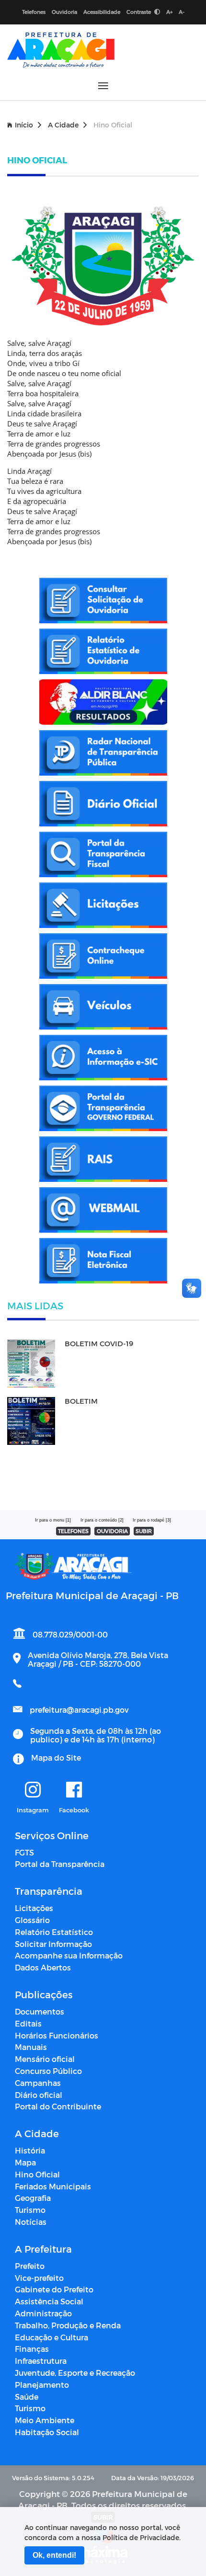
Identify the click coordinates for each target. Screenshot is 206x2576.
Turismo (30, 2210)
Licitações (34, 1908)
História (30, 2150)
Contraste (139, 12)
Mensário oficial (45, 2059)
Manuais (31, 2047)
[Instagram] (33, 1790)
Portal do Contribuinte (58, 2106)
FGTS (24, 1852)
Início (24, 125)
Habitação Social (47, 2432)
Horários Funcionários (57, 2035)
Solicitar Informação (53, 1944)
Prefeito (30, 2266)
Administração (43, 2313)
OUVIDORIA (112, 1531)
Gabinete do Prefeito (54, 2289)
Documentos (40, 2011)
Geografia (33, 2198)
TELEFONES (73, 1531)
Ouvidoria (64, 12)
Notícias (31, 2222)
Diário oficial (39, 2095)
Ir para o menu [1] (53, 1520)
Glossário (32, 1920)
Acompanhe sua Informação (69, 1955)
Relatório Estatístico (54, 1932)
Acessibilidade (102, 12)
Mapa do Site (56, 1757)
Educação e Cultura (51, 2337)
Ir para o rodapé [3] (152, 1520)
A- (182, 12)
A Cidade (63, 125)
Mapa (25, 2162)
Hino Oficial (37, 2174)
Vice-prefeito (39, 2278)
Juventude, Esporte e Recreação (75, 2373)
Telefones (34, 12)
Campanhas (38, 2083)
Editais (28, 2023)
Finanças (32, 2349)
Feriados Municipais (53, 2186)
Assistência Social (49, 2301)
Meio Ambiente (45, 2420)
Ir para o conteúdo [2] (102, 1520)
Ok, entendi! (54, 2555)
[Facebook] (74, 1790)
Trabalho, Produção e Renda (68, 2325)
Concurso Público (48, 2071)
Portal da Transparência (60, 1864)
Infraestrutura (41, 2361)
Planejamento (42, 2385)
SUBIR (144, 1531)
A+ (169, 12)
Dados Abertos (43, 1967)
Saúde (27, 2397)
